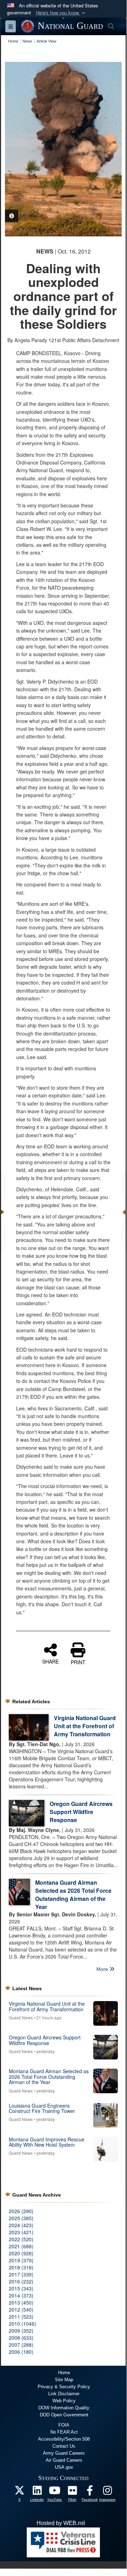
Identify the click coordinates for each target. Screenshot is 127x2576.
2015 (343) (21, 2288)
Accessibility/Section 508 (64, 2439)
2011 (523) (21, 2317)
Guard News (21, 2017)
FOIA (64, 2425)
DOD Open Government (64, 2415)
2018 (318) (21, 2267)
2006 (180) (21, 2352)
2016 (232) (21, 2281)
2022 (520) (21, 2239)
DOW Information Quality (64, 2408)
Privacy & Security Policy (64, 2387)
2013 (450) (21, 2302)
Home (64, 2373)
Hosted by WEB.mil (61, 2523)
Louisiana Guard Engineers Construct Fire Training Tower (42, 2108)
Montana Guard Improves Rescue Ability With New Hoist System (47, 2142)
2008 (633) (21, 2338)
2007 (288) (21, 2345)
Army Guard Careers (64, 2453)
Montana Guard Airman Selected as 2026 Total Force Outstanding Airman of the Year (73, 1895)
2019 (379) (21, 2260)
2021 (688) (21, 2246)
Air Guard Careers (64, 2460)
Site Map (64, 2380)
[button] (61, 13)
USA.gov (64, 2467)
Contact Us (64, 2446)
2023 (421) (21, 2232)
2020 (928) (21, 2253)
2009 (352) (21, 2331)
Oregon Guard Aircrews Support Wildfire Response (81, 1812)
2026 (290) (21, 2211)
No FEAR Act (64, 2432)
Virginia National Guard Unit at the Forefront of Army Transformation (85, 1726)
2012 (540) (21, 2309)
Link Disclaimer (64, 2394)
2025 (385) (21, 2218)
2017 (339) (21, 2274)
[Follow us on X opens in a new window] (19, 2492)
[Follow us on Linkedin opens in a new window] (37, 2492)
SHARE (50, 1661)
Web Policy (64, 2401)
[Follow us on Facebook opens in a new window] (90, 2492)
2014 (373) (21, 2295)
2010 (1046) (23, 2324)
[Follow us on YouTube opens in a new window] (55, 2492)
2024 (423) (21, 2225)
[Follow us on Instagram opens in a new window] (107, 2492)
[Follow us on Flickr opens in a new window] (72, 2492)
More (103, 1969)
